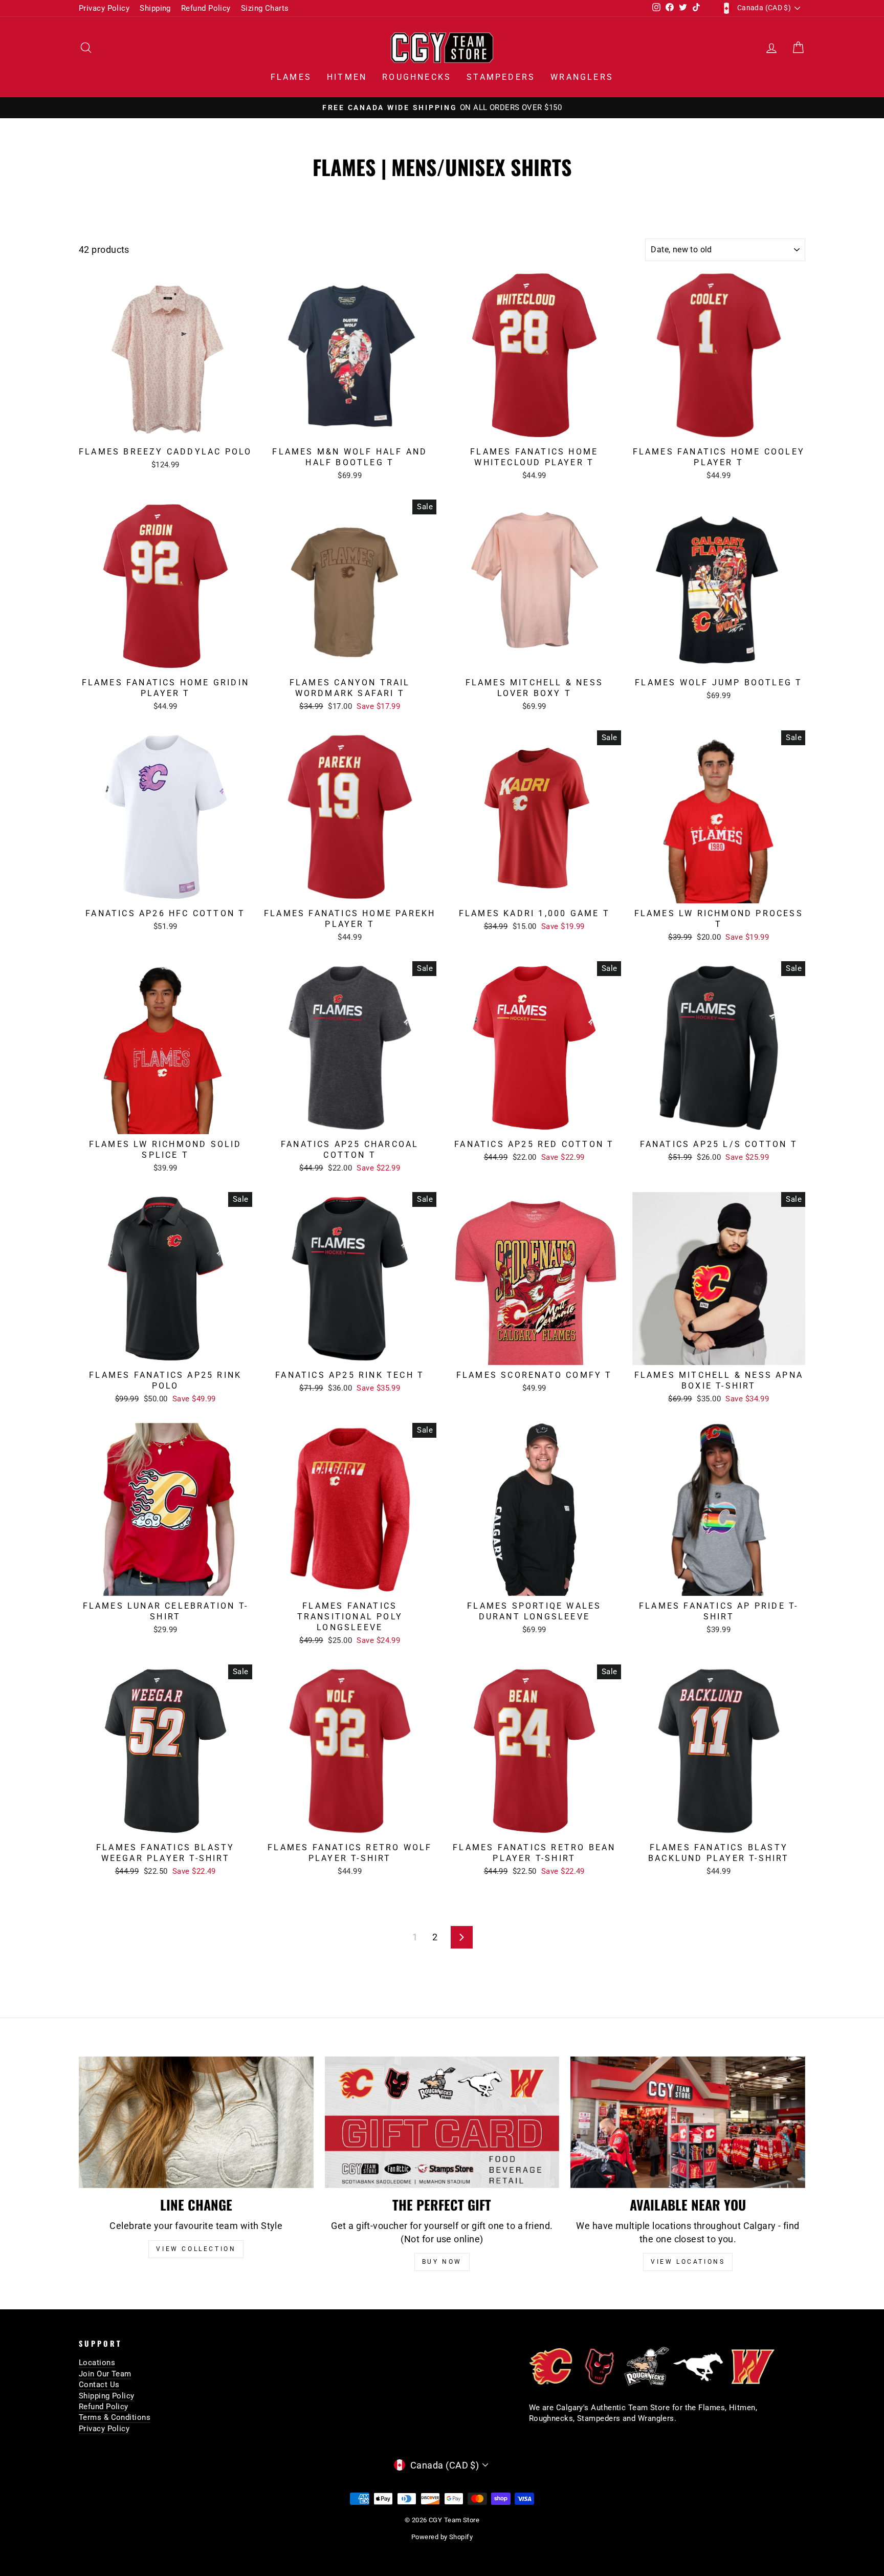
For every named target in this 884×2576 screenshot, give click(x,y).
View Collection (196, 2249)
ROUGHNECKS (417, 77)
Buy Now (442, 2262)
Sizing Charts (265, 8)
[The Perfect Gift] (442, 2123)
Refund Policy (206, 8)
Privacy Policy (104, 8)
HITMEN (347, 77)
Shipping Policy (107, 2396)
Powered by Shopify (442, 2537)
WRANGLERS (582, 77)
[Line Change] (196, 2123)
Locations (97, 2363)
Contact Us (99, 2385)
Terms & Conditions (115, 2417)
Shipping (155, 8)
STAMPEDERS (501, 77)
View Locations (688, 2262)
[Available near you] (688, 2123)
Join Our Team (105, 2374)
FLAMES (291, 77)
